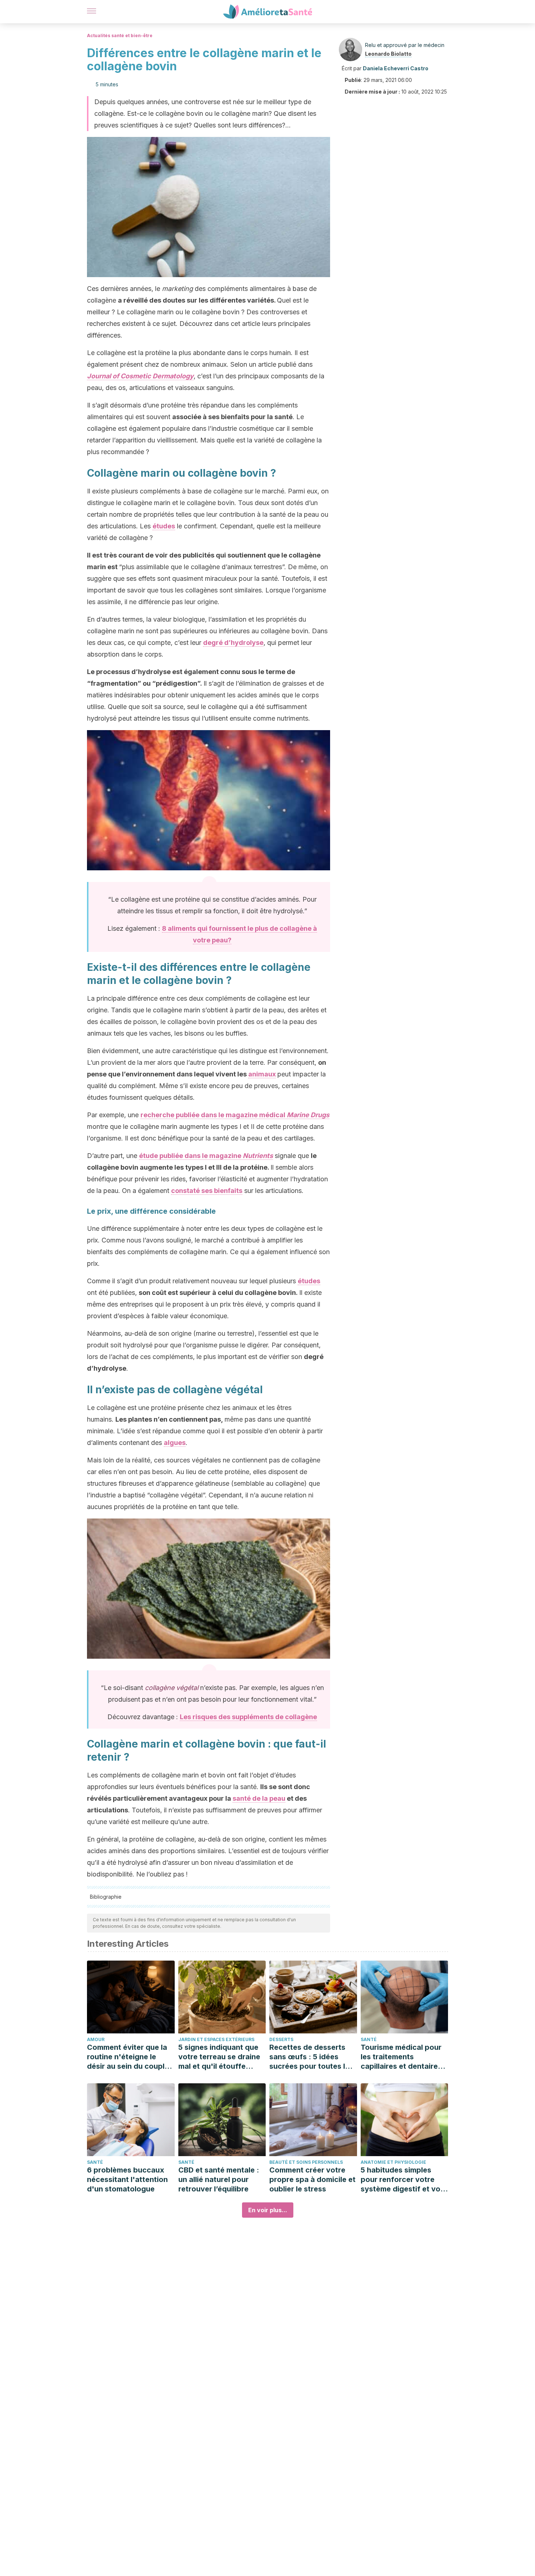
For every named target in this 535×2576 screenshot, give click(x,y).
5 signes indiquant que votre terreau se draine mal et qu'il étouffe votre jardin (219, 2057)
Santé (369, 2039)
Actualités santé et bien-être (120, 36)
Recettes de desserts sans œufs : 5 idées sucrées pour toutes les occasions (311, 2057)
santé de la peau (259, 1798)
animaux (262, 1074)
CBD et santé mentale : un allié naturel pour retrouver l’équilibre (219, 2179)
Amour (96, 2039)
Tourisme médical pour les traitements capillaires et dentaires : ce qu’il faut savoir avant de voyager (403, 2057)
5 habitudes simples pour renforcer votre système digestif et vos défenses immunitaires (403, 2180)
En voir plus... (268, 2210)
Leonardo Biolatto (388, 54)
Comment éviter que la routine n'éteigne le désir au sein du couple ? (128, 2057)
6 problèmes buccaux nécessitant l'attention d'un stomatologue (127, 2179)
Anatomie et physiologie (393, 2162)
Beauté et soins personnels (306, 2162)
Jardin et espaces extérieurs (216, 2039)
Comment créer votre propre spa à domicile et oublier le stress (312, 2179)
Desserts (281, 2039)
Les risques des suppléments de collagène (248, 1717)
